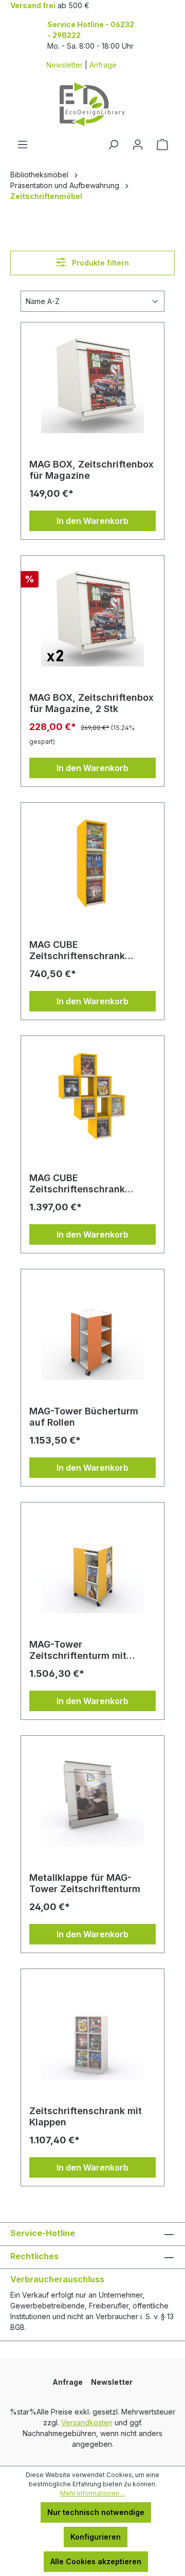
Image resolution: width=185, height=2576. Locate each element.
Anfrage (103, 65)
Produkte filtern (99, 263)
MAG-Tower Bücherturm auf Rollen (84, 1417)
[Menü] (23, 145)
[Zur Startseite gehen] (92, 104)
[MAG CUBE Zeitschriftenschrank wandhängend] (92, 862)
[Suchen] (113, 145)
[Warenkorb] (162, 145)
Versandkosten (87, 2422)
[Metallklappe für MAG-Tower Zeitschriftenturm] (92, 1795)
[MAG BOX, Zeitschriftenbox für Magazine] (92, 382)
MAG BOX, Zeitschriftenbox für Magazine (91, 470)
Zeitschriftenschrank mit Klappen (86, 2116)
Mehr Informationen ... (93, 2493)
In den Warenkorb (92, 521)
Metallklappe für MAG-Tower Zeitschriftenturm (85, 1883)
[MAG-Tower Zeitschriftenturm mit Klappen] (92, 1562)
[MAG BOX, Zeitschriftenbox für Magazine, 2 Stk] (92, 615)
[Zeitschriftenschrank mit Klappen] (92, 2029)
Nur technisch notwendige (96, 2512)
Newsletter (64, 65)
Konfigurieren (96, 2537)
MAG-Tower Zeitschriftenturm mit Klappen (78, 1650)
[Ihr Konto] (138, 145)
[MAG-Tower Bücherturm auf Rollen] (92, 1329)
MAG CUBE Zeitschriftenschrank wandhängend (77, 950)
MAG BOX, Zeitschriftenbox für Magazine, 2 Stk (91, 703)
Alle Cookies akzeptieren (96, 2561)
